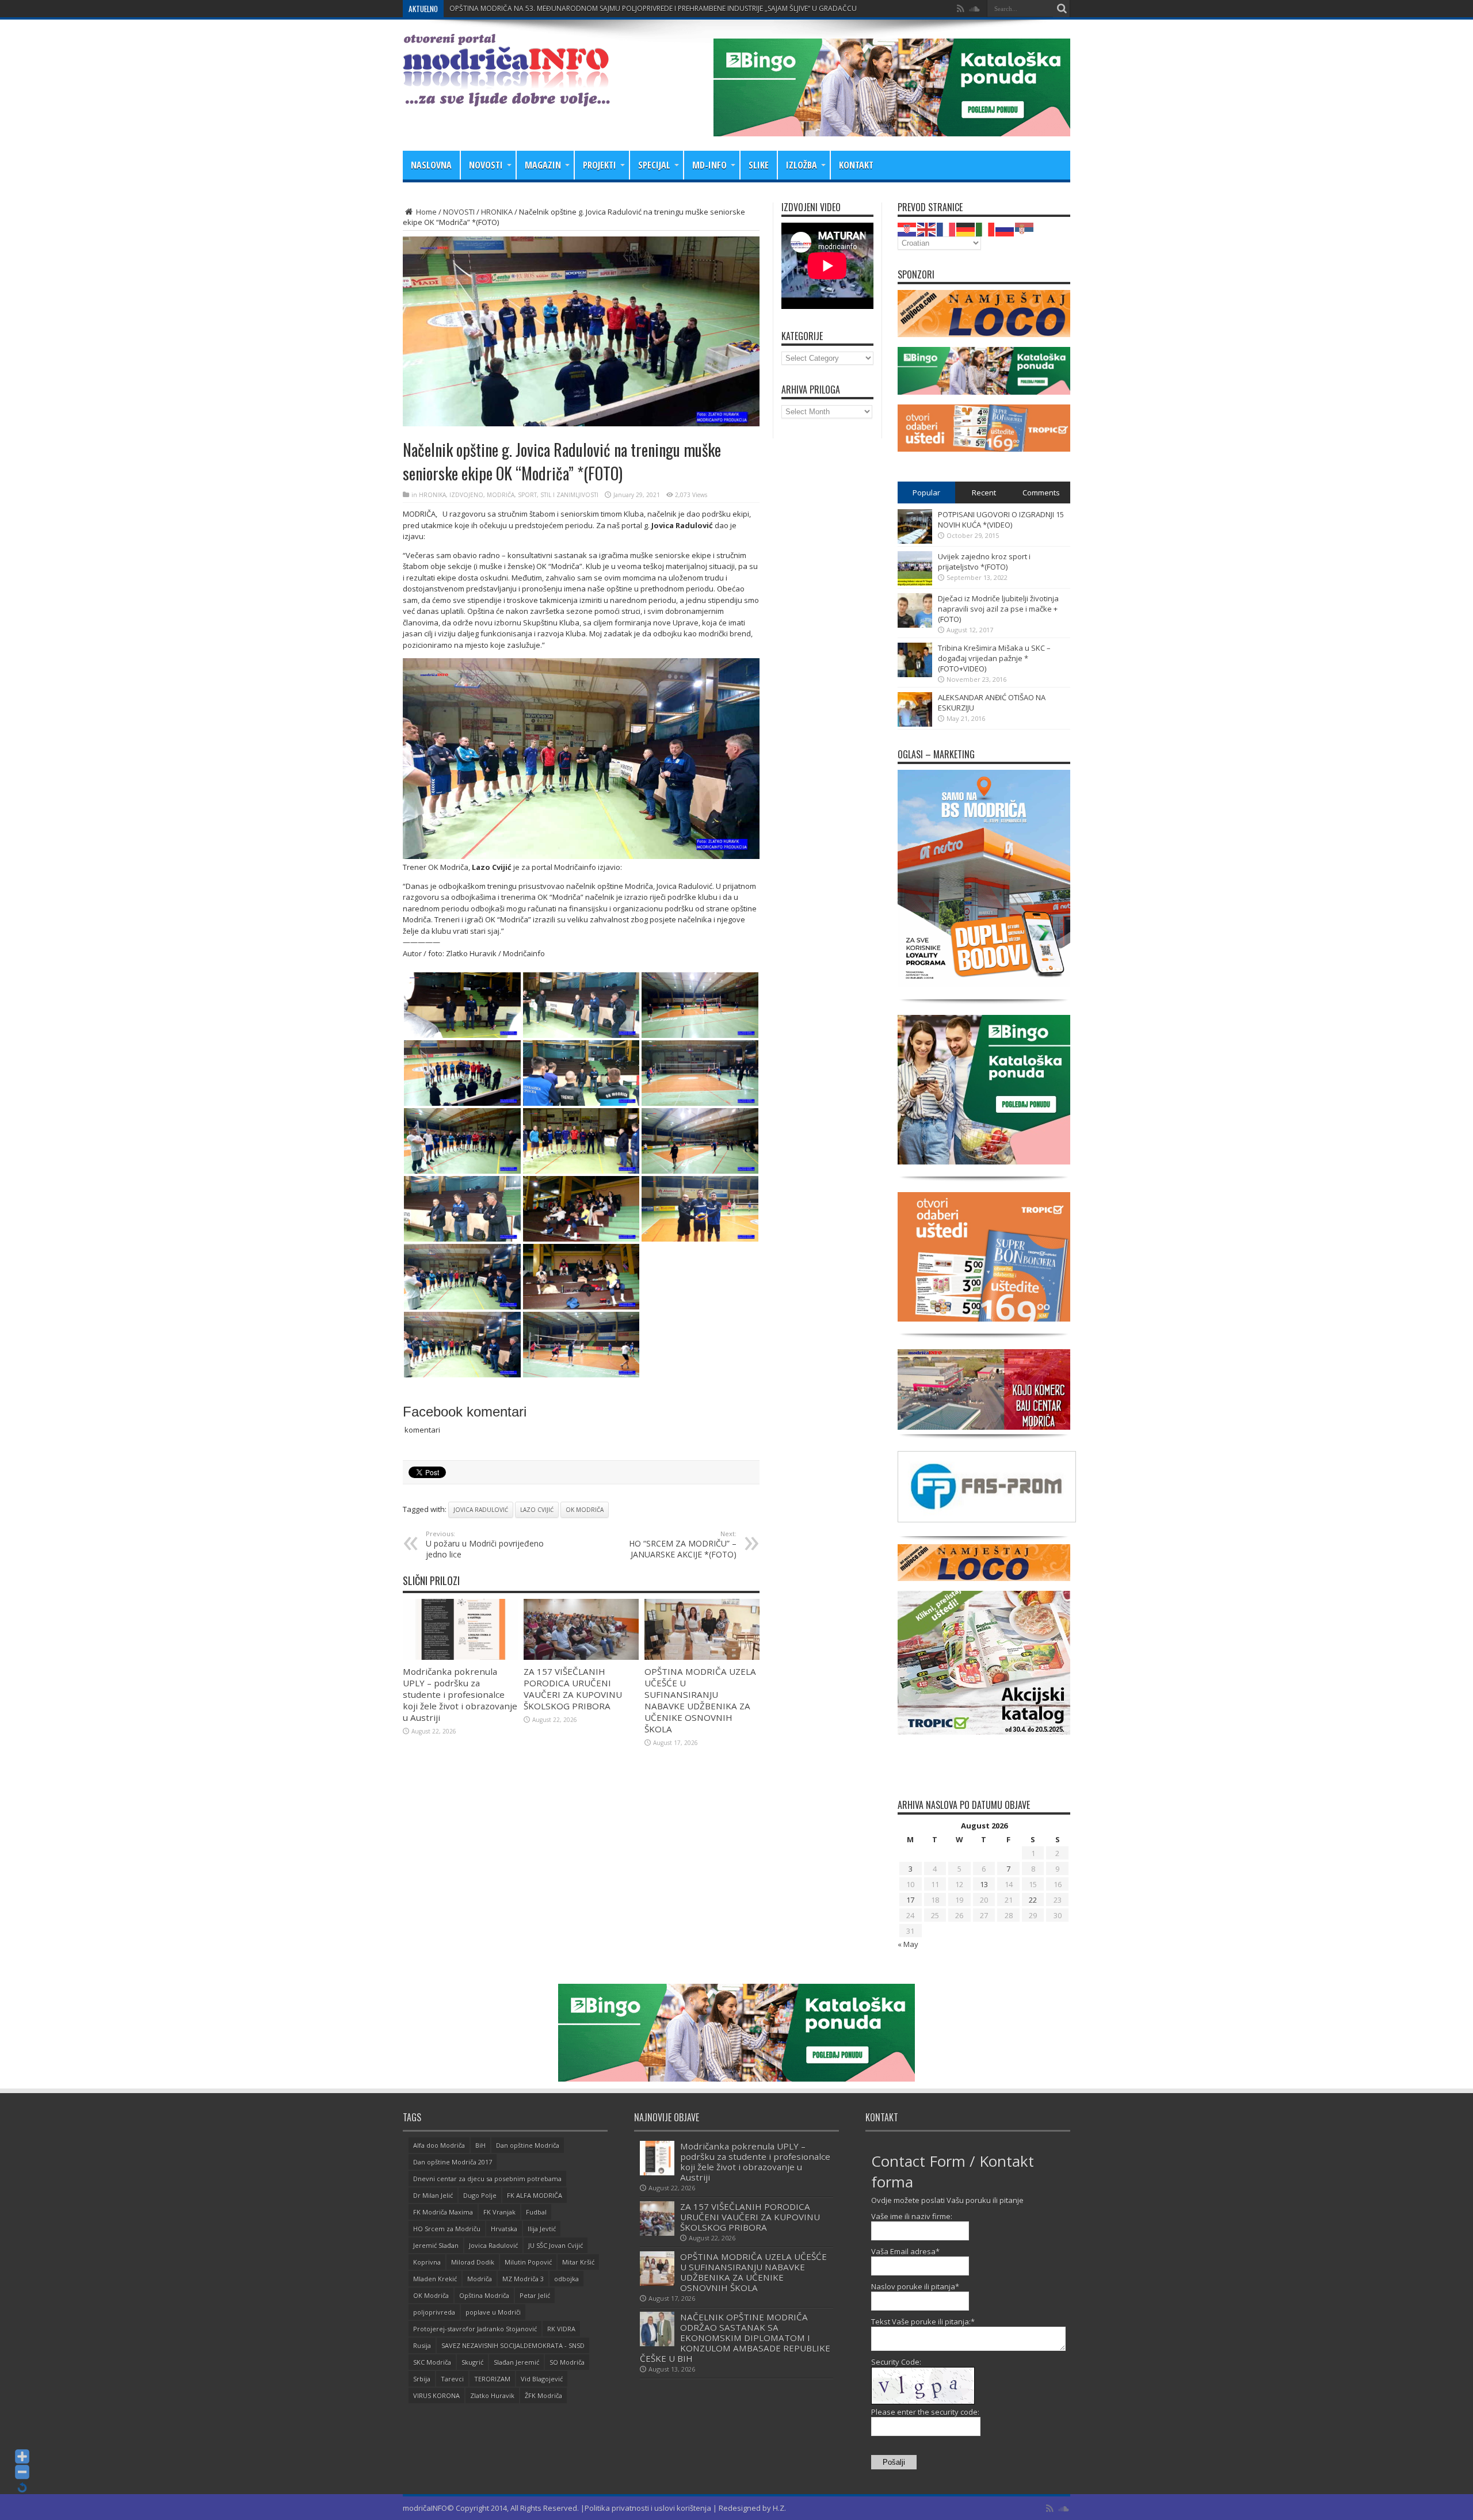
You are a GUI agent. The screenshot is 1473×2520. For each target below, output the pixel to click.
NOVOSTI (486, 165)
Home (426, 212)
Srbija (422, 2379)
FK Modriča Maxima (443, 2212)
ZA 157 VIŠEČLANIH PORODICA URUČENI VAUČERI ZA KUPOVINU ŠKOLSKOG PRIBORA (573, 1689)
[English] (927, 228)
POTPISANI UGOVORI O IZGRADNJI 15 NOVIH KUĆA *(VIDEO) (1001, 520)
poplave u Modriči (493, 2312)
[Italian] (986, 228)
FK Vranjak (499, 2212)
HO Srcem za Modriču (447, 2229)
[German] (966, 228)
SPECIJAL (654, 165)
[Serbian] (1025, 228)
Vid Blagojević (542, 2379)
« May (908, 1944)
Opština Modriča (484, 2295)
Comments (1041, 492)
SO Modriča (567, 2362)
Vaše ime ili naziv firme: (912, 2216)
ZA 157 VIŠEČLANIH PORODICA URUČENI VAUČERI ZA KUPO (545, 8)
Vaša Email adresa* (905, 2251)
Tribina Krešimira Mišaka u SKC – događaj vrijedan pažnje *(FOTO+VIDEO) (994, 658)
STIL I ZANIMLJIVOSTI (569, 495)
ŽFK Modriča (543, 2395)
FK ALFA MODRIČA (535, 2195)
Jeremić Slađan (436, 2245)
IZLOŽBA (802, 165)
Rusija (422, 2345)
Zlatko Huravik (492, 2395)
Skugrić (472, 2362)
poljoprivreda (434, 2312)
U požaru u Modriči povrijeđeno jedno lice (485, 1545)
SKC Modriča (432, 2362)
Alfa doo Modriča (439, 2145)
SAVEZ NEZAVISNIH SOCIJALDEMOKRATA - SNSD (513, 2345)
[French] (947, 228)
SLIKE (759, 165)
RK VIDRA (561, 2329)
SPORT (527, 495)
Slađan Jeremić (516, 2362)
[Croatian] (907, 228)
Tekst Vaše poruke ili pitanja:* (923, 2322)
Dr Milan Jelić (433, 2195)
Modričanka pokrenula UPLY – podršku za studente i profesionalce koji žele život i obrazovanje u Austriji (460, 1694)
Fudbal (536, 2212)
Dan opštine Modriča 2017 (453, 2162)
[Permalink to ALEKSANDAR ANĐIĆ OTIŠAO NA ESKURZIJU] (915, 724)
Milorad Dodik (473, 2262)
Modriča (480, 2279)
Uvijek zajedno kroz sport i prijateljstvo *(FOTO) (984, 562)
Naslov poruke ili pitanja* (915, 2286)
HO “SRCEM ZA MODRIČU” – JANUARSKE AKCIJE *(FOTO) (683, 1545)
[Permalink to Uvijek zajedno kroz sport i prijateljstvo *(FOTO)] (915, 583)
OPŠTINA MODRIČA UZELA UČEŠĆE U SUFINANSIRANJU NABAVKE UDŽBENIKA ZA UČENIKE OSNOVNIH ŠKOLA (700, 1700)
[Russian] (1005, 228)
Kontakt (856, 165)
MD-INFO (709, 165)
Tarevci (452, 2379)
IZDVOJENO (466, 495)
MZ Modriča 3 (523, 2279)
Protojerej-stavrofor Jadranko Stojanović (475, 2329)
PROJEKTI (600, 165)
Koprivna (427, 2262)
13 (984, 1884)
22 (1033, 1900)
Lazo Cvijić (537, 1510)
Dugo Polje (480, 2195)
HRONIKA (497, 212)
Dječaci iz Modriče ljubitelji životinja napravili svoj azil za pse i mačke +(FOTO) (998, 609)
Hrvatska (504, 2229)
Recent (984, 492)
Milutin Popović (528, 2262)
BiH (480, 2145)
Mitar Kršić (578, 2262)
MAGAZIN (543, 165)
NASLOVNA (431, 165)
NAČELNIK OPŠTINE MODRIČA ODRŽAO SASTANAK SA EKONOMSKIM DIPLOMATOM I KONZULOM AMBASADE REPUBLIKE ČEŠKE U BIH (735, 2338)
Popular (926, 492)
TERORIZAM (492, 2379)
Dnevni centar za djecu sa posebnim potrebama (487, 2179)
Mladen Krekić (435, 2279)
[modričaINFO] (506, 98)
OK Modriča (585, 1510)
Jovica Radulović (481, 1510)
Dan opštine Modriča (528, 2145)
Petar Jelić (535, 2295)
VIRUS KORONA (436, 2395)
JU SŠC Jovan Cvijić (556, 2245)
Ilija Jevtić (542, 2229)
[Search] (1062, 9)
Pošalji (894, 2462)
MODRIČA (501, 495)
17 (910, 1900)
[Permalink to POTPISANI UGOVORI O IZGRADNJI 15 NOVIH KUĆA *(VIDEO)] (915, 541)
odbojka (566, 2279)
